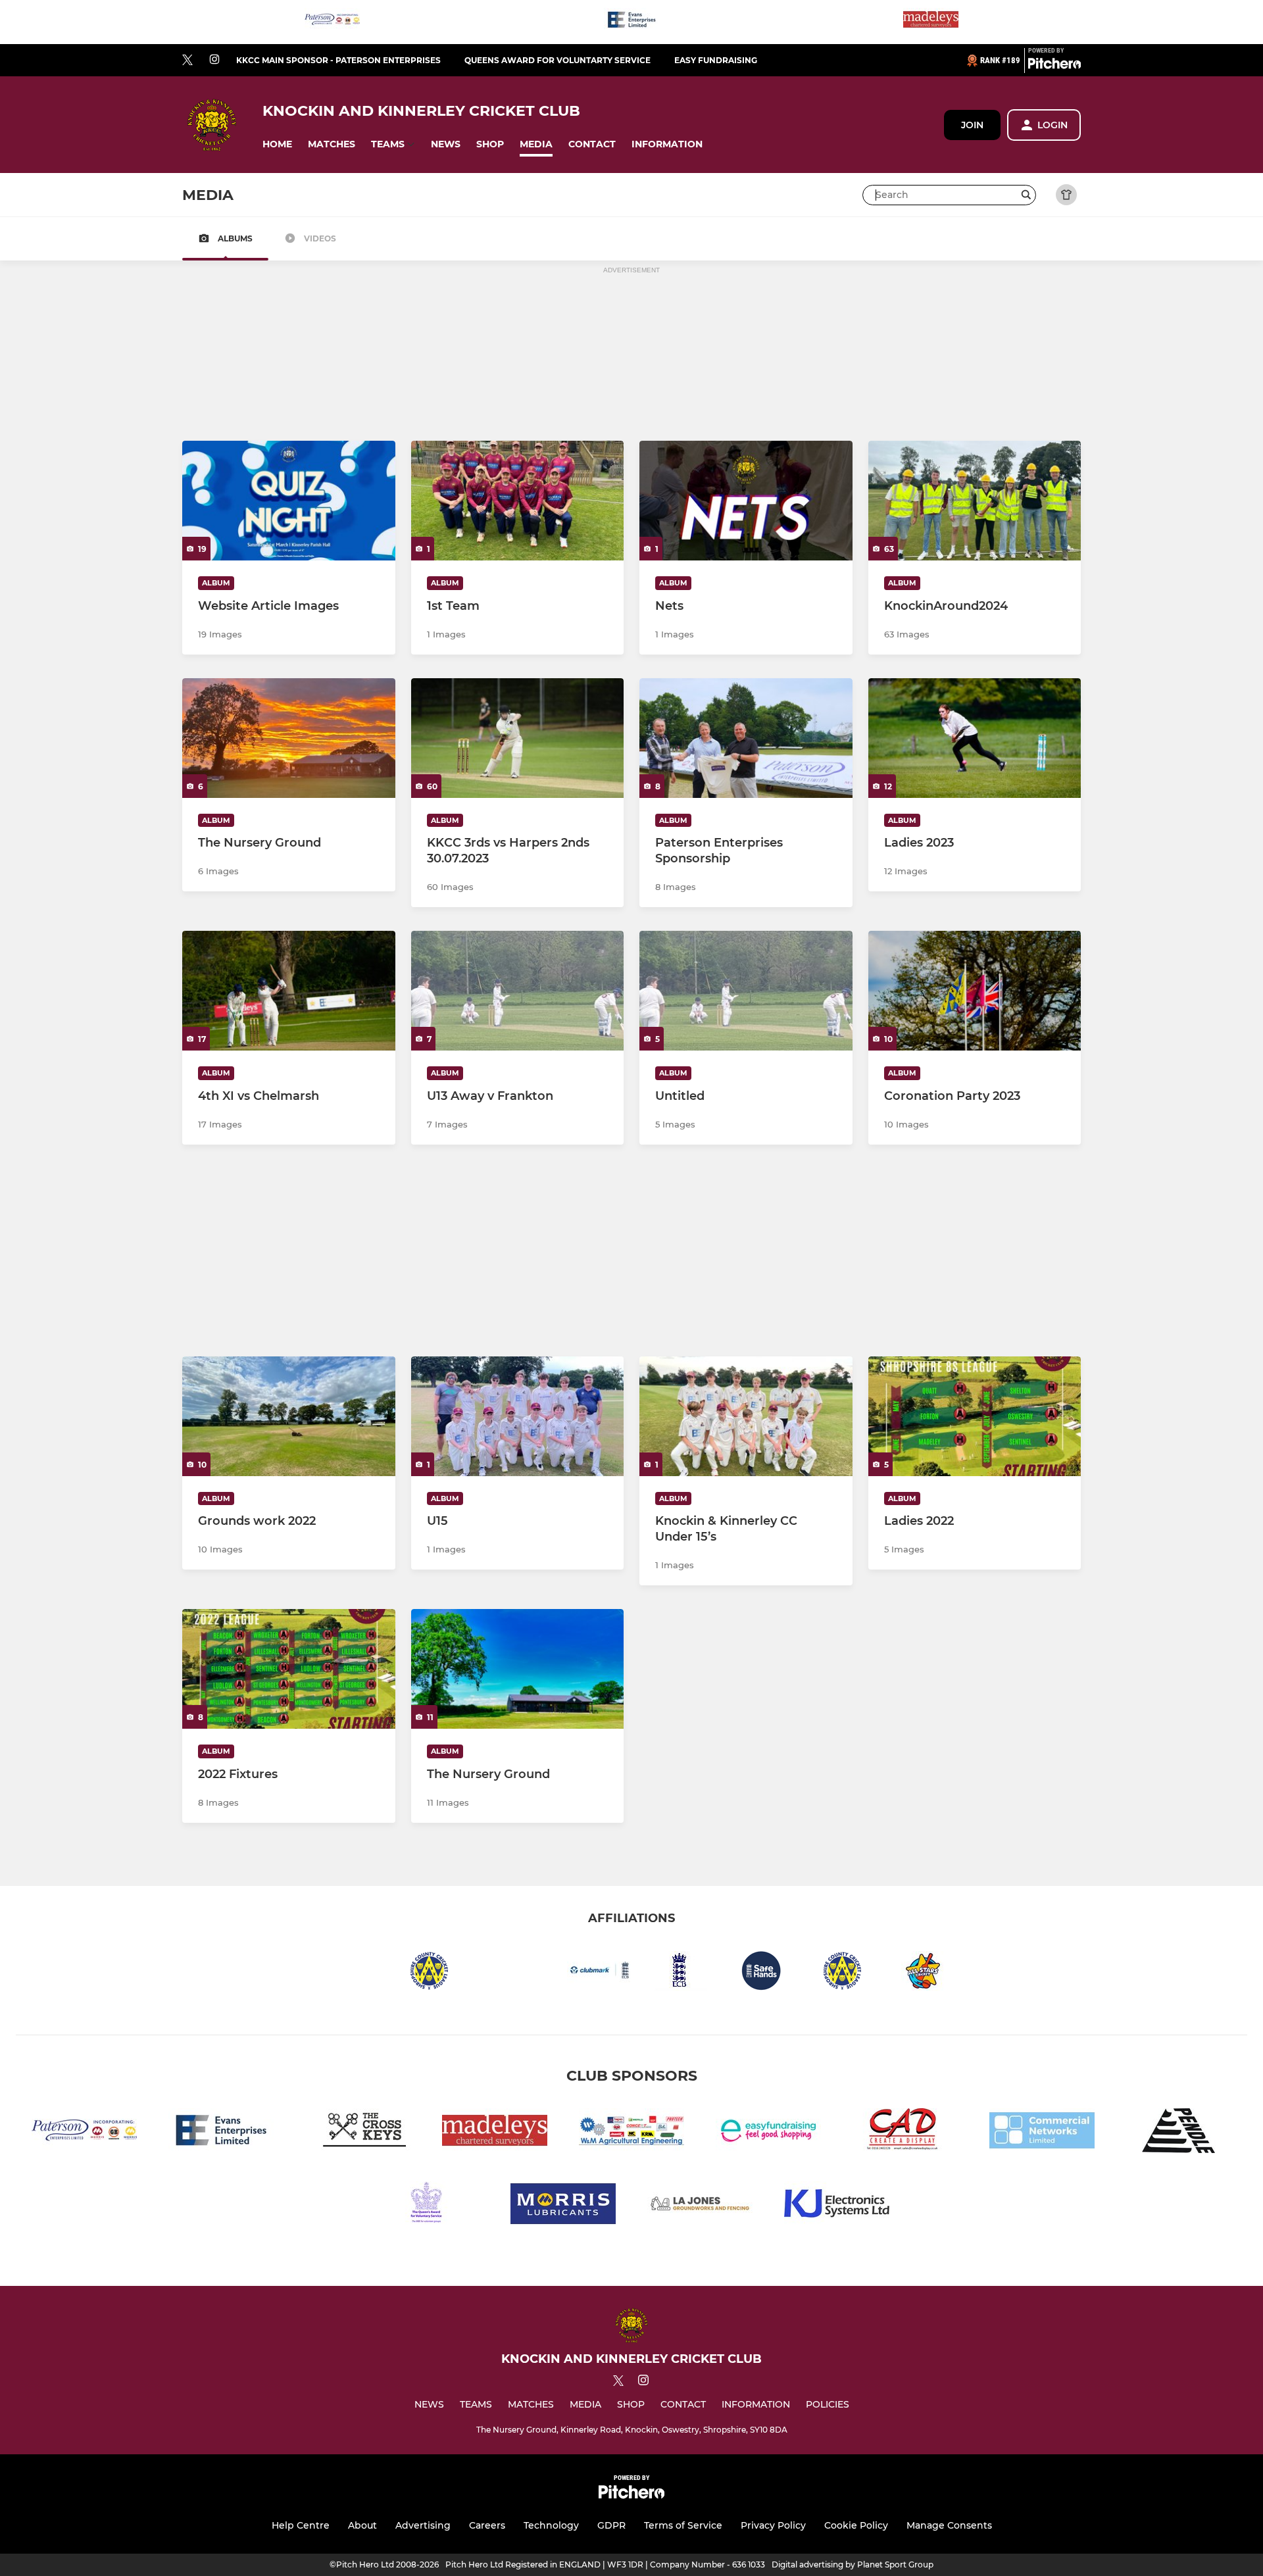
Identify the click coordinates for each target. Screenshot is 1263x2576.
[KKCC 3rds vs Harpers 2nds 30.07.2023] (518, 738)
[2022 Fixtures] (289, 1669)
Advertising (423, 2525)
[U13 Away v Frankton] (518, 991)
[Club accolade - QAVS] (426, 2206)
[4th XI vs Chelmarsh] (289, 991)
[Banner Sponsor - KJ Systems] (837, 2206)
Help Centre (301, 2525)
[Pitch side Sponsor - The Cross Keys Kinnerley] (358, 2133)
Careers (487, 2525)
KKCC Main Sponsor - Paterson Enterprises (338, 60)
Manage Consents (949, 2525)
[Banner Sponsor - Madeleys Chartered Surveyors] (931, 22)
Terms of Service (683, 2525)
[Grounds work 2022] (289, 1416)
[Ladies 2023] (975, 738)
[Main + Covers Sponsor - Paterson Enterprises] (332, 22)
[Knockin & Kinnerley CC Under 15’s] (746, 1416)
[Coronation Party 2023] (975, 991)
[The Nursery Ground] (289, 738)
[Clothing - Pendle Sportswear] (1179, 2133)
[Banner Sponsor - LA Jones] (700, 2206)
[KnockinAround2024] (975, 501)
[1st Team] (518, 501)
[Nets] (746, 501)
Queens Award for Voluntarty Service (557, 60)
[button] (277, 144)
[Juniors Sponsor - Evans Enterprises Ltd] (631, 22)
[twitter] (187, 61)
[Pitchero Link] (1054, 66)
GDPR (611, 2525)
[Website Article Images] (289, 501)
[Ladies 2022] (975, 1416)
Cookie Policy (856, 2525)
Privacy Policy (773, 2525)
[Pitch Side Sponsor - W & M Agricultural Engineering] (631, 2133)
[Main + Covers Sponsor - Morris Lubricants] (563, 2206)
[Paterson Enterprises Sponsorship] (746, 738)
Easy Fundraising (716, 60)
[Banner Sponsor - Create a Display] (905, 2133)
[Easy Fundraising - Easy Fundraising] (768, 2133)
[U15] (518, 1416)
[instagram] (214, 60)
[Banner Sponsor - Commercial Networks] (1042, 2133)
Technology (551, 2525)
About (362, 2525)
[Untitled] (746, 991)
